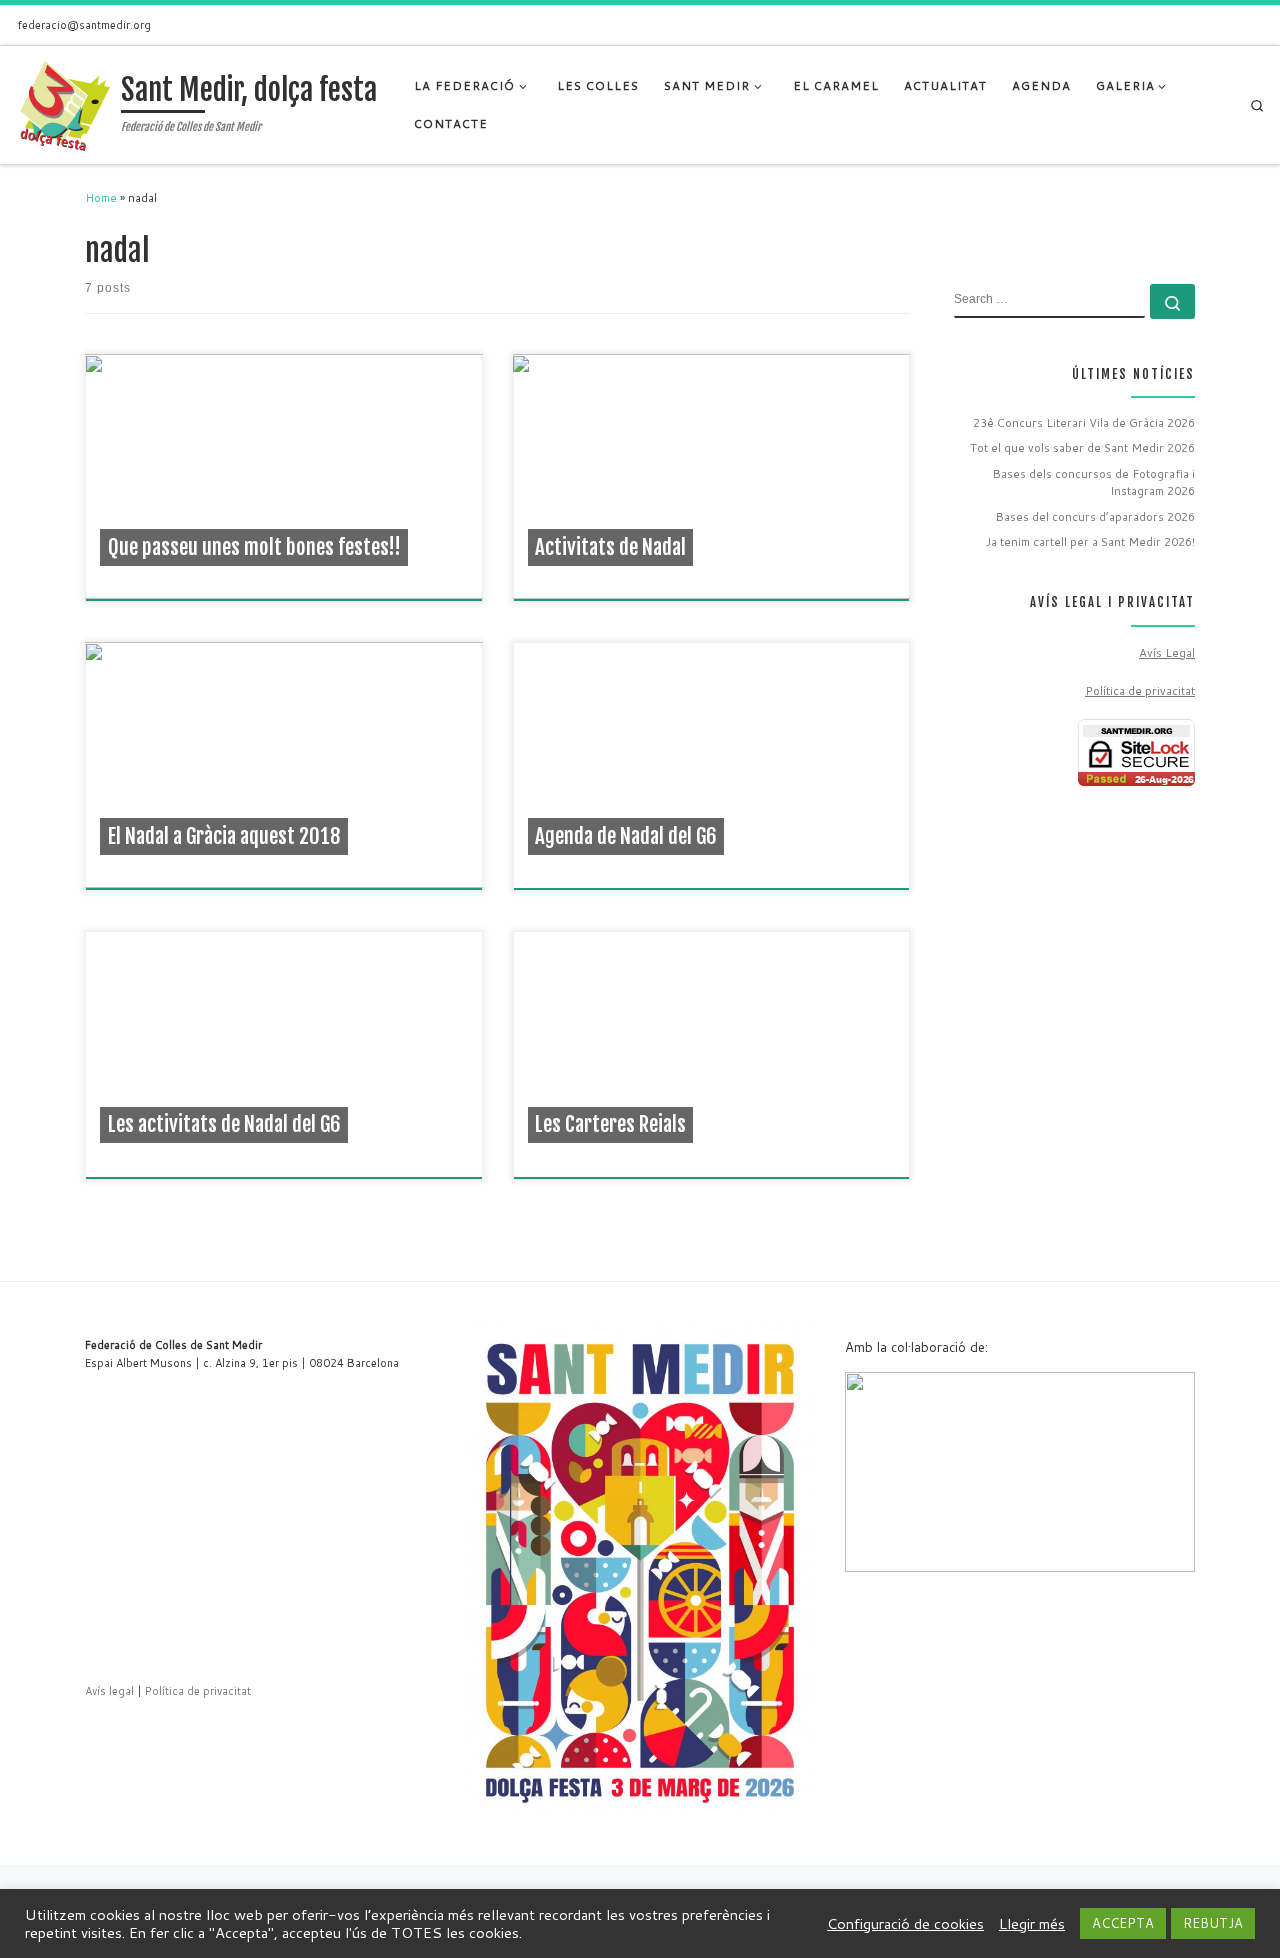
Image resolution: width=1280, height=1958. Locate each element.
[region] (1020, 1472)
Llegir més (1032, 1924)
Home (101, 197)
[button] (876, 1472)
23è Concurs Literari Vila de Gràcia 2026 (1084, 422)
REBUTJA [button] (1213, 1923)
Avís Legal (1167, 652)
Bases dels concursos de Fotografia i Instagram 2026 (1093, 482)
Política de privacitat (1140, 690)
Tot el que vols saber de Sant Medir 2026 (1082, 447)
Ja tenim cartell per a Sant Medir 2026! (1090, 541)
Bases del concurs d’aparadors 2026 (1095, 516)
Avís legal (109, 1691)
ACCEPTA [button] (1123, 1923)
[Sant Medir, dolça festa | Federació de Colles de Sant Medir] (64, 104)
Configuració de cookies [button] (905, 1924)
